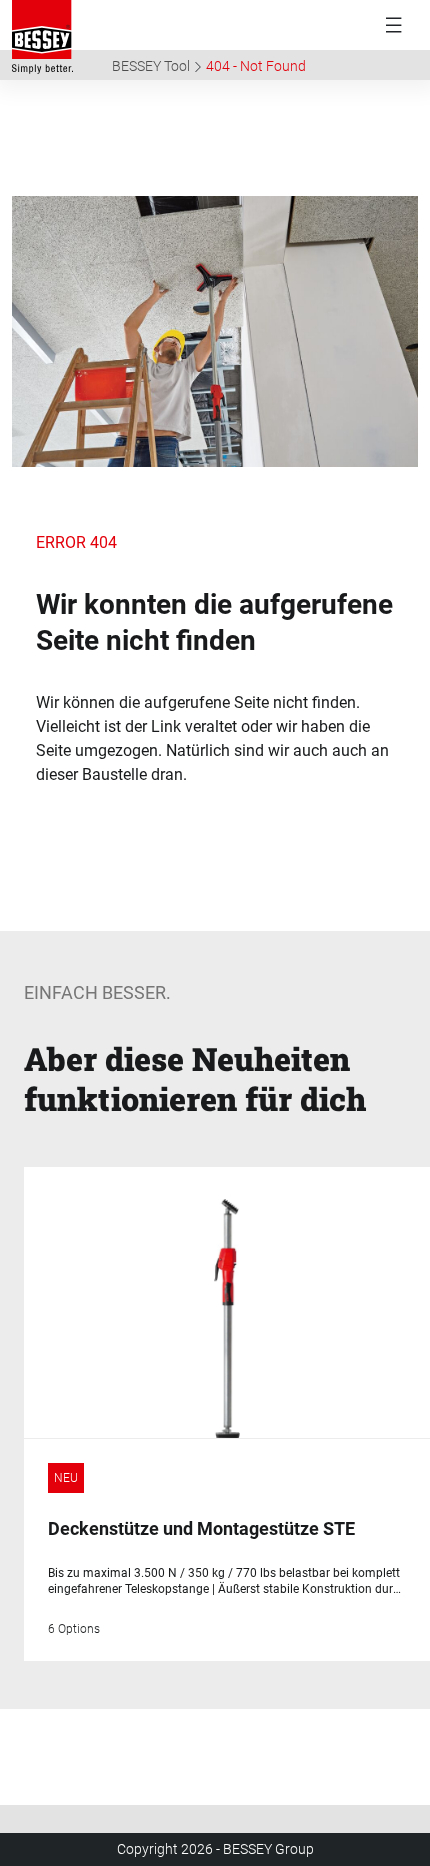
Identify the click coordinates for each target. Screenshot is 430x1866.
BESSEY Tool (151, 66)
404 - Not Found (256, 66)
